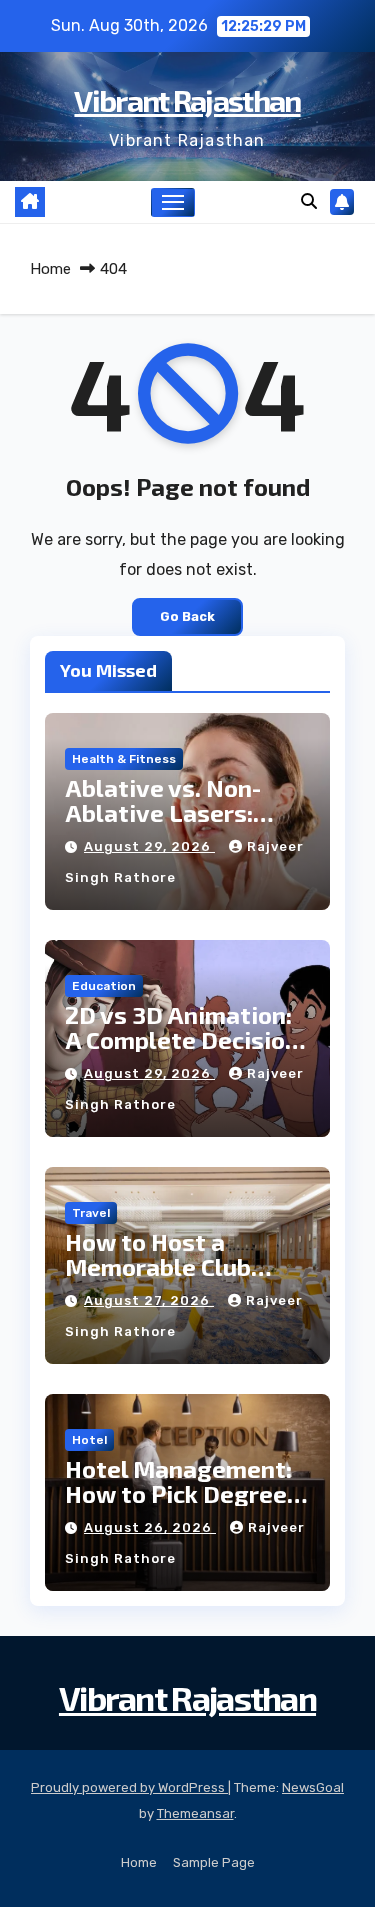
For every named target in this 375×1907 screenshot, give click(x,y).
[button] (309, 201)
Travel (91, 1213)
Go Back (187, 616)
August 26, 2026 (150, 1527)
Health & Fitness (124, 759)
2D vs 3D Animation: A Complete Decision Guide (182, 1039)
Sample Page (214, 1862)
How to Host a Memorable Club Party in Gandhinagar (184, 1266)
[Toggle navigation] (173, 203)
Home (50, 269)
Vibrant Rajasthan (187, 100)
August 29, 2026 (149, 846)
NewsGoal (313, 1787)
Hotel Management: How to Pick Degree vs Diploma (178, 1493)
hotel (89, 1440)
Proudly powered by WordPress (129, 1787)
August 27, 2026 (149, 1300)
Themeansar (195, 1813)
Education (104, 986)
